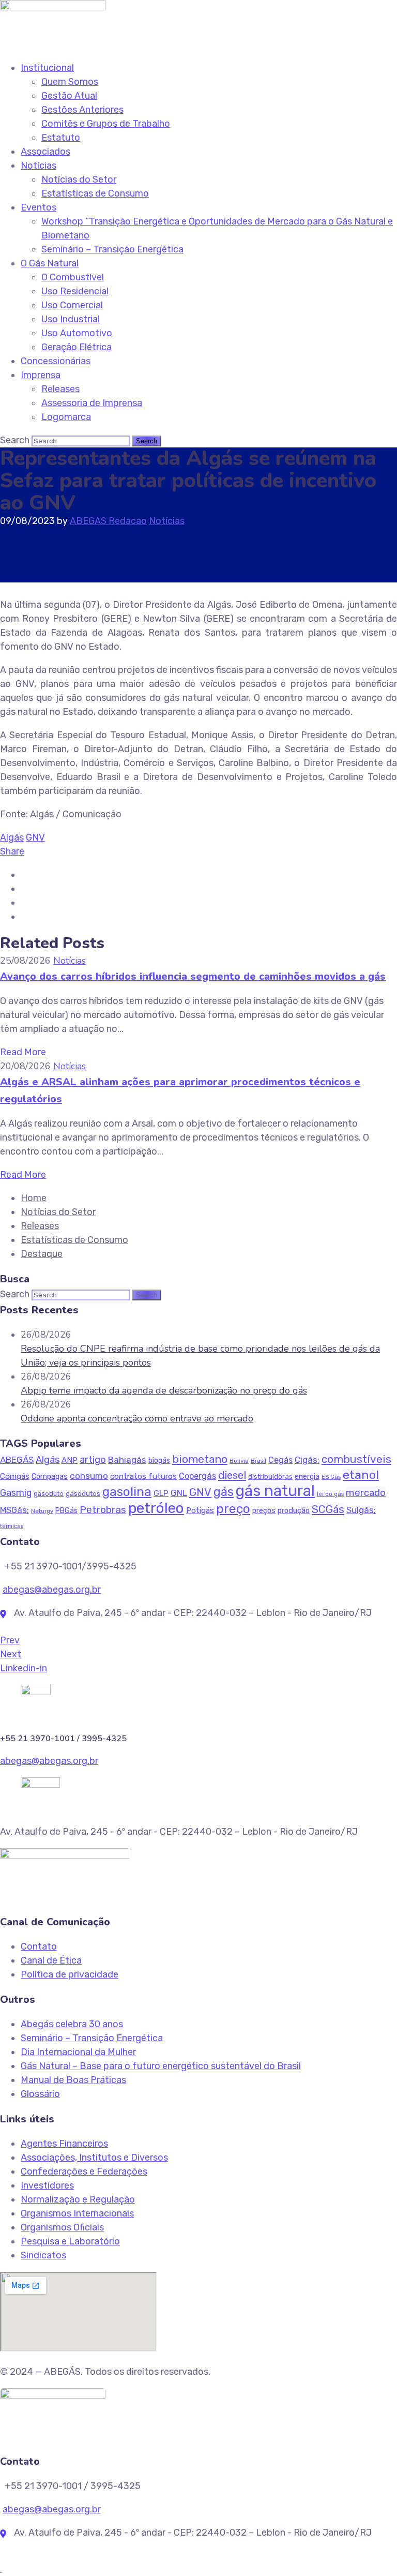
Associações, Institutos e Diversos (94, 2158)
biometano (200, 1459)
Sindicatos (43, 2255)
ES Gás (331, 1477)
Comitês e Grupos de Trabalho (106, 124)
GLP (161, 1493)
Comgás (15, 1476)
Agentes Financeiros (64, 2144)
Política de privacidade (70, 1974)
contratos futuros (143, 1476)
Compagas (50, 1476)
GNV (35, 837)
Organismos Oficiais (62, 2227)
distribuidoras (270, 1477)
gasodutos (83, 1494)
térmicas (12, 1526)
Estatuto (61, 138)
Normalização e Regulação (78, 2199)
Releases (60, 389)
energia (307, 1477)
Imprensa (41, 375)
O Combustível (73, 277)
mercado (366, 1493)
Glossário (40, 2094)
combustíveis (356, 1459)
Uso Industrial (71, 319)
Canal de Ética (51, 1960)
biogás (159, 1461)
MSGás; (14, 1510)
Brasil (258, 1461)
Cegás (280, 1460)
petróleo (156, 1508)
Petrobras (103, 1510)
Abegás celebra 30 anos (72, 2024)
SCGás (328, 1509)
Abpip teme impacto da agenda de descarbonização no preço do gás (164, 1390)
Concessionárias (56, 361)
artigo (93, 1460)
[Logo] (53, 7)
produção (294, 1510)
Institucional (47, 68)
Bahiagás (127, 1460)
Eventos (39, 207)
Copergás (197, 1476)
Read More (23, 1052)
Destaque (42, 1254)
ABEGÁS (17, 1460)
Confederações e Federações (84, 2171)
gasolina (127, 1492)
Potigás (200, 1510)
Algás (12, 837)
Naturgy (42, 1511)
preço (233, 1509)
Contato (39, 1946)
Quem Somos (70, 82)
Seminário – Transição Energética (112, 249)
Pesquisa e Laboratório (70, 2241)
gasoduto (49, 1494)
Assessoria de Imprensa (92, 403)
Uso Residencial (75, 291)
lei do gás (330, 1494)
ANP (70, 1460)
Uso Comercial (72, 305)
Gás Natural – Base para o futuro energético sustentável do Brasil (161, 2066)
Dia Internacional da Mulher (78, 2052)
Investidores (47, 2185)
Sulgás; (361, 1510)
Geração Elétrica (77, 347)
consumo (89, 1476)
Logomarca (66, 417)
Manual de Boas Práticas (73, 2080)
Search (15, 440)
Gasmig (16, 1493)
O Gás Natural (50, 263)
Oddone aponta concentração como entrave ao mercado (137, 1418)
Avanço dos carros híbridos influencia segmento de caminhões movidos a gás (193, 976)
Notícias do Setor (79, 179)
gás (224, 1492)
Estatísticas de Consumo (95, 193)
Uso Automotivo (77, 333)
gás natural (275, 1491)
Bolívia (239, 1461)
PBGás (66, 1511)
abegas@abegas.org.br (52, 1590)
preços (264, 1511)
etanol (361, 1475)
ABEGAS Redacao (108, 521)
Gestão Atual (69, 96)
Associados (45, 152)
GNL (179, 1493)
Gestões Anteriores (82, 110)
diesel (232, 1475)
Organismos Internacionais (77, 2213)
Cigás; (307, 1460)
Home (34, 1198)
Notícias (39, 166)
